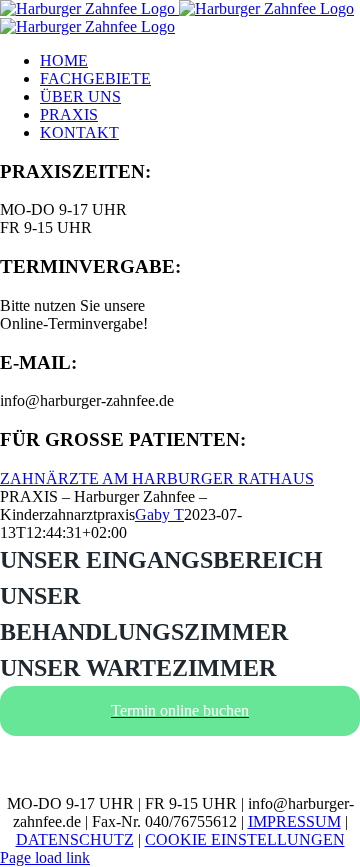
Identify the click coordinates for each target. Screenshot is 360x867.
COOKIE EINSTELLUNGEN (245, 839)
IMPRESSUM (294, 821)
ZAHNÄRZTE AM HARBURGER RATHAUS (157, 478)
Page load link (45, 857)
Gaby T (159, 514)
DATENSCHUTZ (75, 839)
